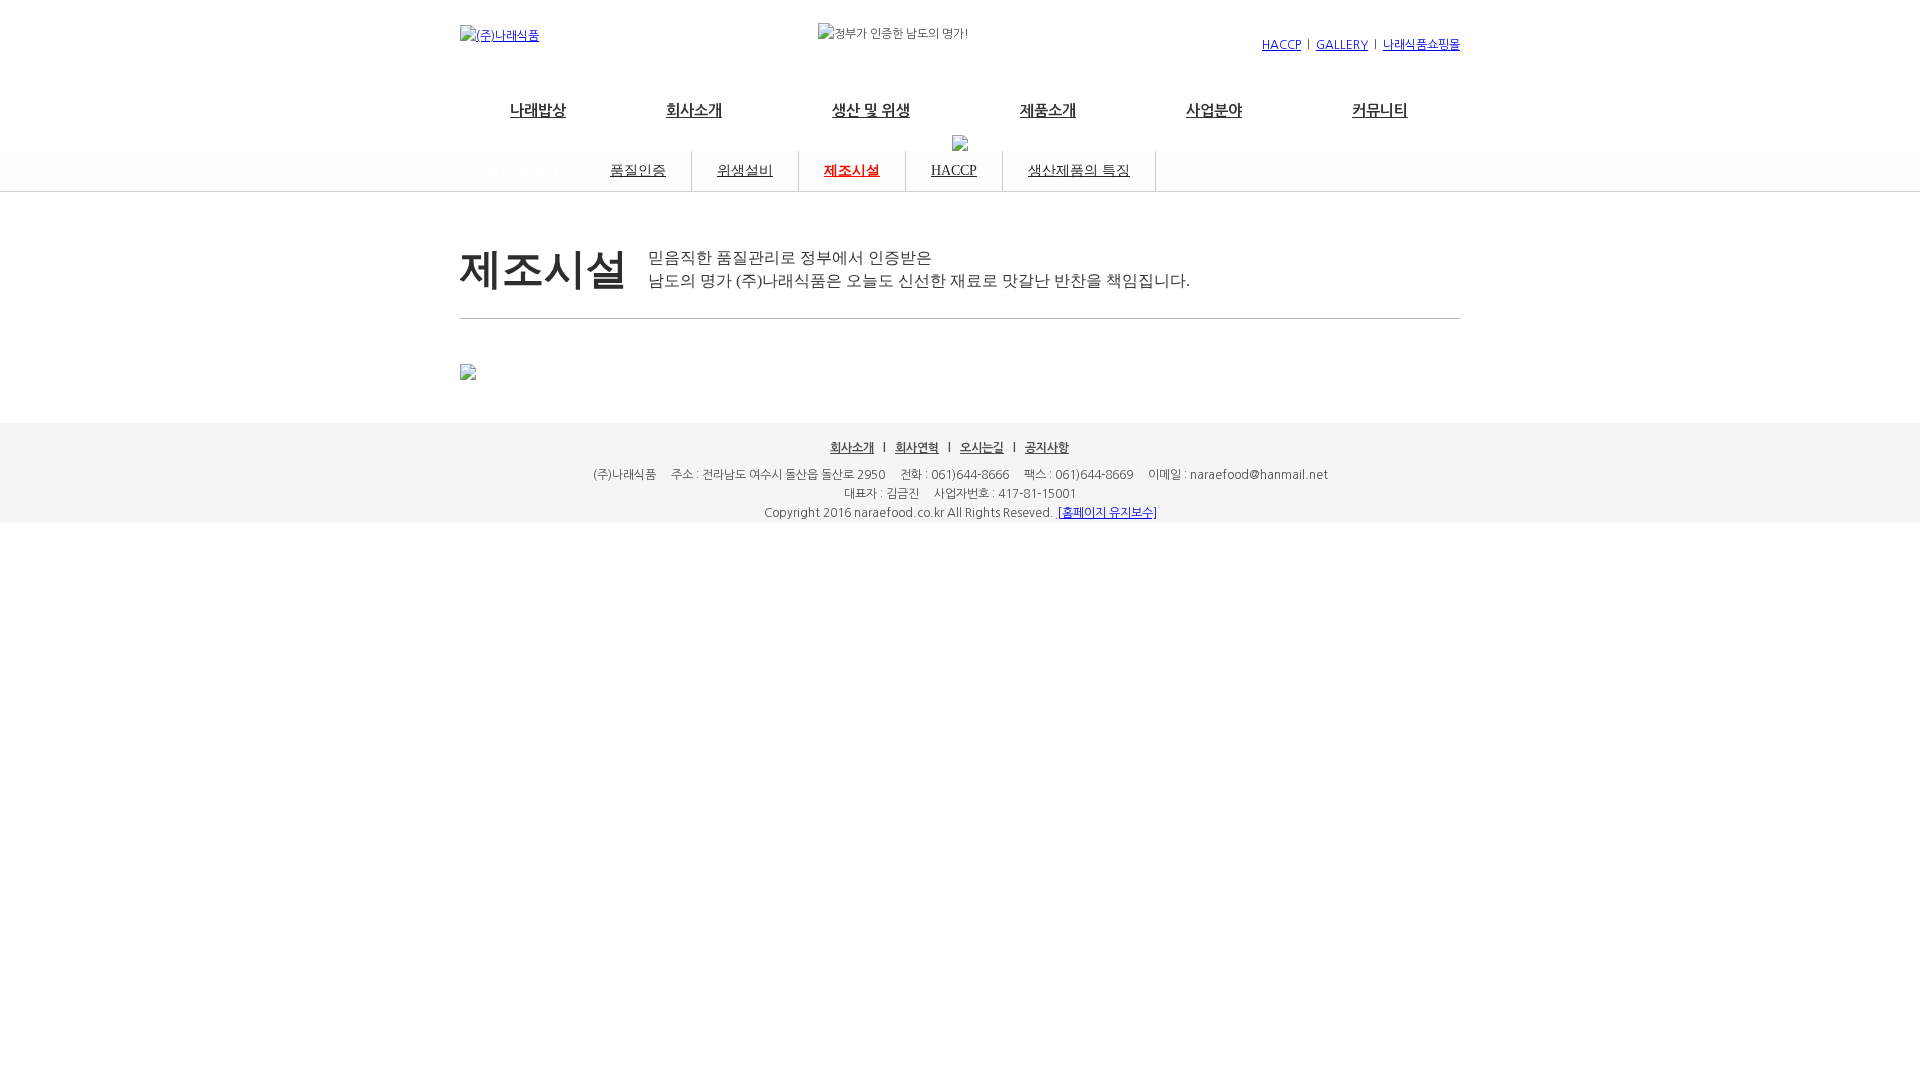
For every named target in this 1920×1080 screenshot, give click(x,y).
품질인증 (638, 170)
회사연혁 (917, 448)
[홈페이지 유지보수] (1107, 513)
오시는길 (982, 448)
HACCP (1281, 45)
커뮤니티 (1380, 110)
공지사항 (1047, 448)
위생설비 (745, 170)
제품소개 (1048, 110)
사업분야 (1214, 110)
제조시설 (852, 170)
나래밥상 (538, 110)
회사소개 (694, 110)
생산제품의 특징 (1079, 170)
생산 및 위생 (871, 110)
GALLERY (1342, 45)
